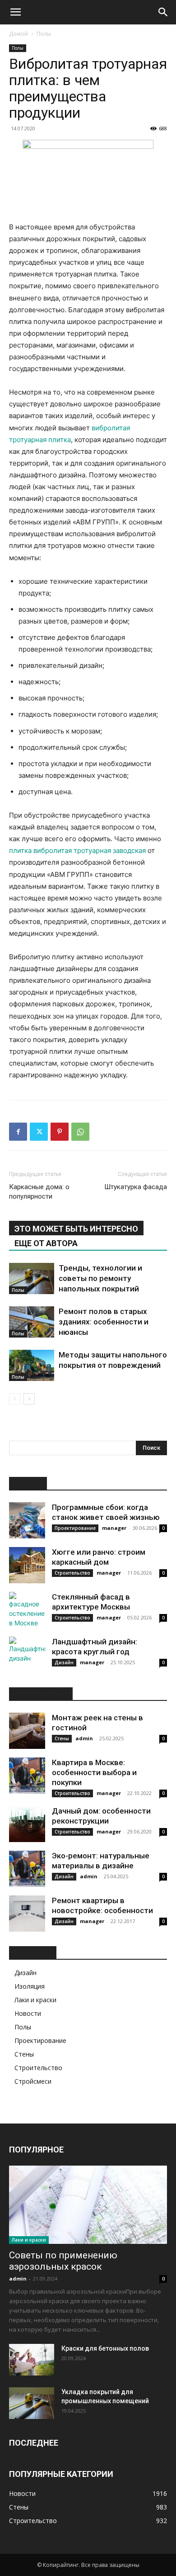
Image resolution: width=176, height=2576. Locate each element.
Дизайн (64, 1662)
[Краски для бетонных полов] (32, 2360)
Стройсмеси (33, 2081)
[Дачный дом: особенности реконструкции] (27, 1824)
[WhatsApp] (80, 1132)
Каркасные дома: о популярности (39, 1192)
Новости (28, 2013)
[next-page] (29, 1399)
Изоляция (30, 1986)
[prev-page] (15, 1399)
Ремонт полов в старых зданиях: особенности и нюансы (104, 1322)
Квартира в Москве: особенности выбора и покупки (94, 1772)
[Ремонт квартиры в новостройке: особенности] (27, 1914)
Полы (44, 34)
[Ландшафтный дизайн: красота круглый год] (27, 1655)
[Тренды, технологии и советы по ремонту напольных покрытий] (32, 1278)
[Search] (163, 12)
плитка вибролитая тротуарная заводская (77, 850)
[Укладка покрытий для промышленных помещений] (32, 2403)
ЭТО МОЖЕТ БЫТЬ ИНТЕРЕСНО (76, 1229)
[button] (15, 12)
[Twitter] (39, 1132)
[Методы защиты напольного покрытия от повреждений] (32, 1365)
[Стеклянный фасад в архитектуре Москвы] (27, 1610)
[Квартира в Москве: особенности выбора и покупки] (27, 1776)
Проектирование (75, 1528)
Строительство (72, 1573)
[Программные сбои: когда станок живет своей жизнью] (27, 1520)
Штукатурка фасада (136, 1187)
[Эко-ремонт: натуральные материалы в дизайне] (27, 1869)
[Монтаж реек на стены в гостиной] (27, 1731)
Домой (19, 34)
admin (84, 1738)
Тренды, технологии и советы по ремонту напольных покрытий (100, 1278)
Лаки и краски (35, 2000)
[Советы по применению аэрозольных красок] (88, 2205)
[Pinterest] (60, 1132)
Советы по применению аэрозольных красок (63, 2261)
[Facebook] (18, 1132)
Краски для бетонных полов (105, 2348)
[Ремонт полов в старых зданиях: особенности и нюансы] (32, 1322)
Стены (62, 1738)
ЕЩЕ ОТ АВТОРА (46, 1243)
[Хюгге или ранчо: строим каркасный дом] (27, 1565)
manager (114, 1528)
